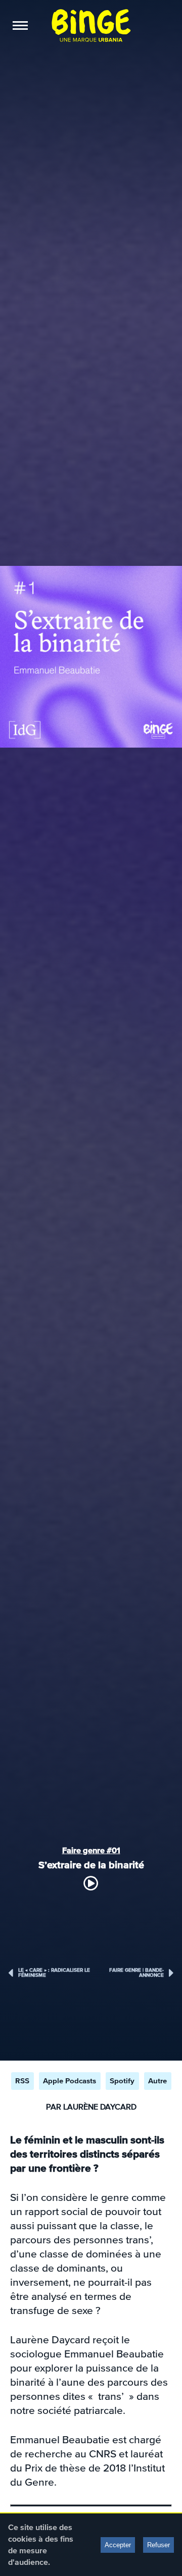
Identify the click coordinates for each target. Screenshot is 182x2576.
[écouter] (91, 1883)
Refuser (158, 2545)
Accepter (118, 2545)
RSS (22, 2081)
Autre (157, 2081)
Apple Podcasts (70, 2081)
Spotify (122, 2081)
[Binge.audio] (91, 25)
